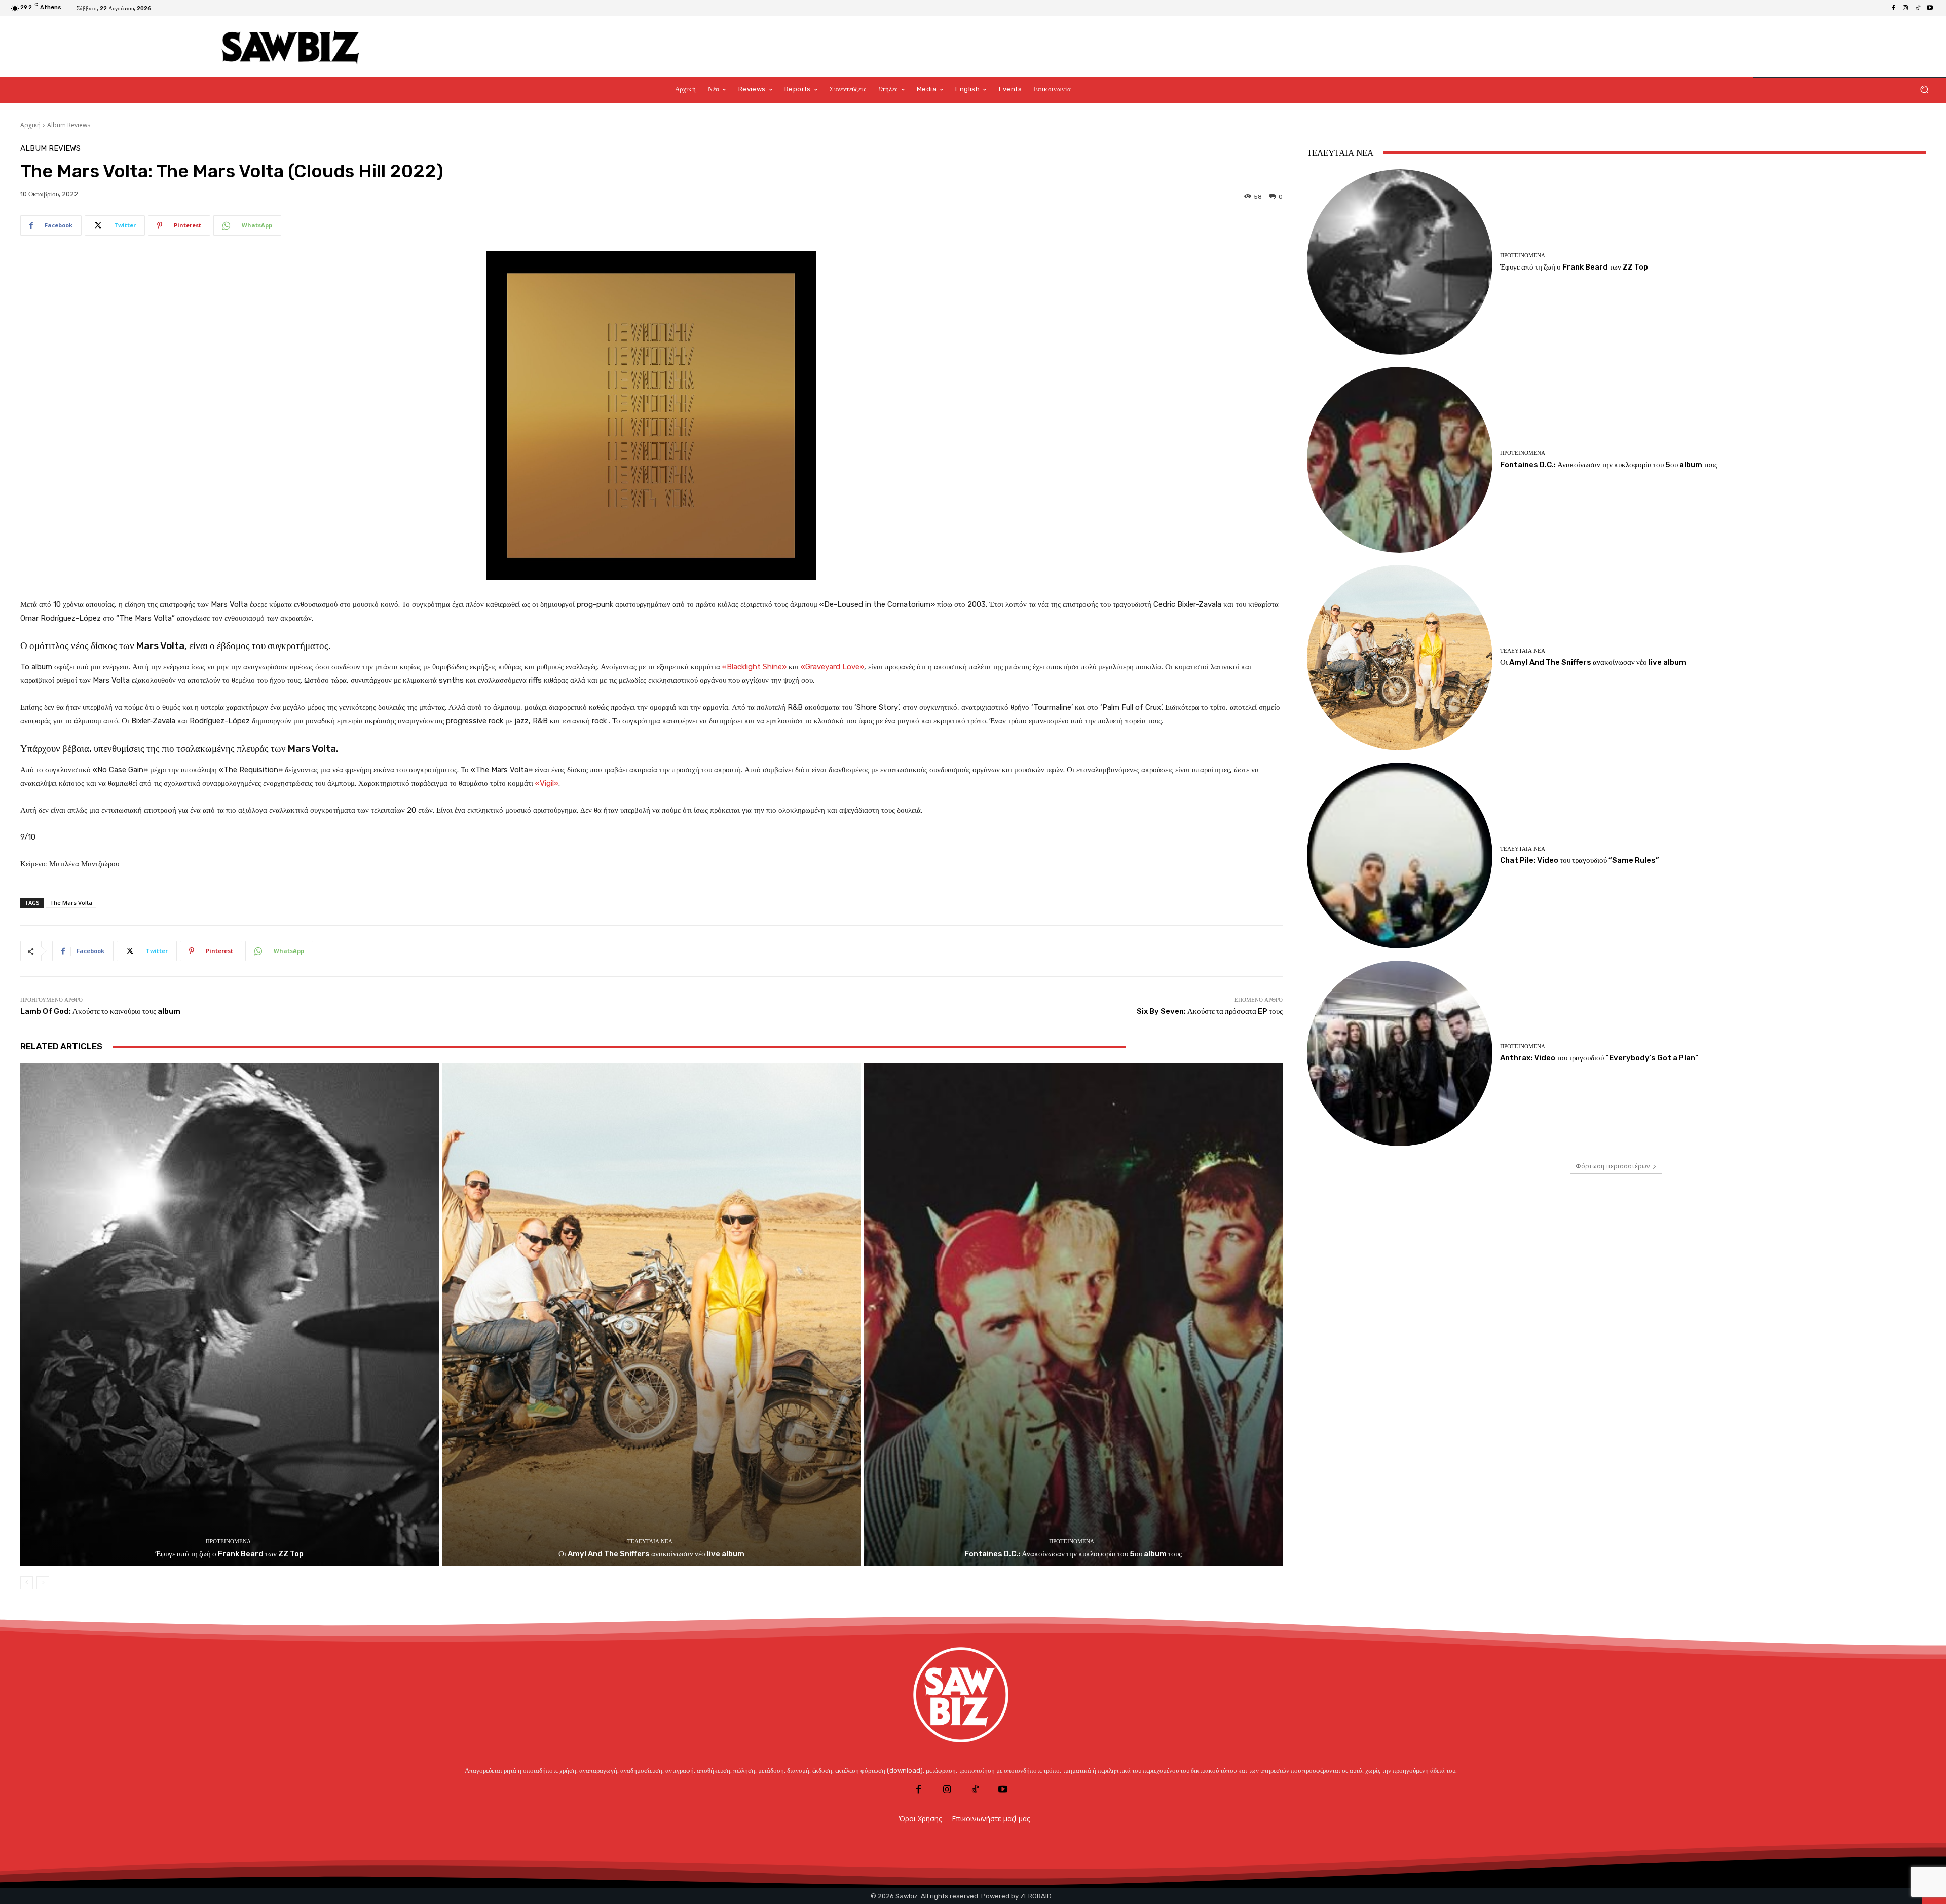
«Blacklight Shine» (754, 667)
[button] (1924, 89)
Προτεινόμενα (228, 1541)
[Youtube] (1930, 8)
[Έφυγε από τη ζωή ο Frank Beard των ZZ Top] (230, 1314)
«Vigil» (547, 783)
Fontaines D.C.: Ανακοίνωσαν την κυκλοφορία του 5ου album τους (1073, 1554)
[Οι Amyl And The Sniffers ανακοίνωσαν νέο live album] (651, 1314)
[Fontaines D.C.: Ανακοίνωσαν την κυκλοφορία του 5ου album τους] (1073, 1314)
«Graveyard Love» (832, 667)
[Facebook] (1893, 8)
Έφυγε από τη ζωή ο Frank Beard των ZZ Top (230, 1554)
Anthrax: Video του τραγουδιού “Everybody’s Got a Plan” (1599, 1058)
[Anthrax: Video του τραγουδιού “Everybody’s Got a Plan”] (1400, 1053)
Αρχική (30, 125)
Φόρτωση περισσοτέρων (1613, 1166)
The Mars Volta (71, 903)
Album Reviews (69, 125)
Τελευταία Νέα (650, 1541)
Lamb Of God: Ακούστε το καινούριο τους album (100, 1011)
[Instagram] (1905, 8)
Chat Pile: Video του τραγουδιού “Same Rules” (1580, 860)
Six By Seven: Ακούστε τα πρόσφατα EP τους (1210, 1011)
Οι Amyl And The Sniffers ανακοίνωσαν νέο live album (651, 1554)
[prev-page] (27, 1583)
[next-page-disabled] (43, 1583)
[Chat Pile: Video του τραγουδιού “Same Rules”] (1400, 855)
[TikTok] (1918, 8)
